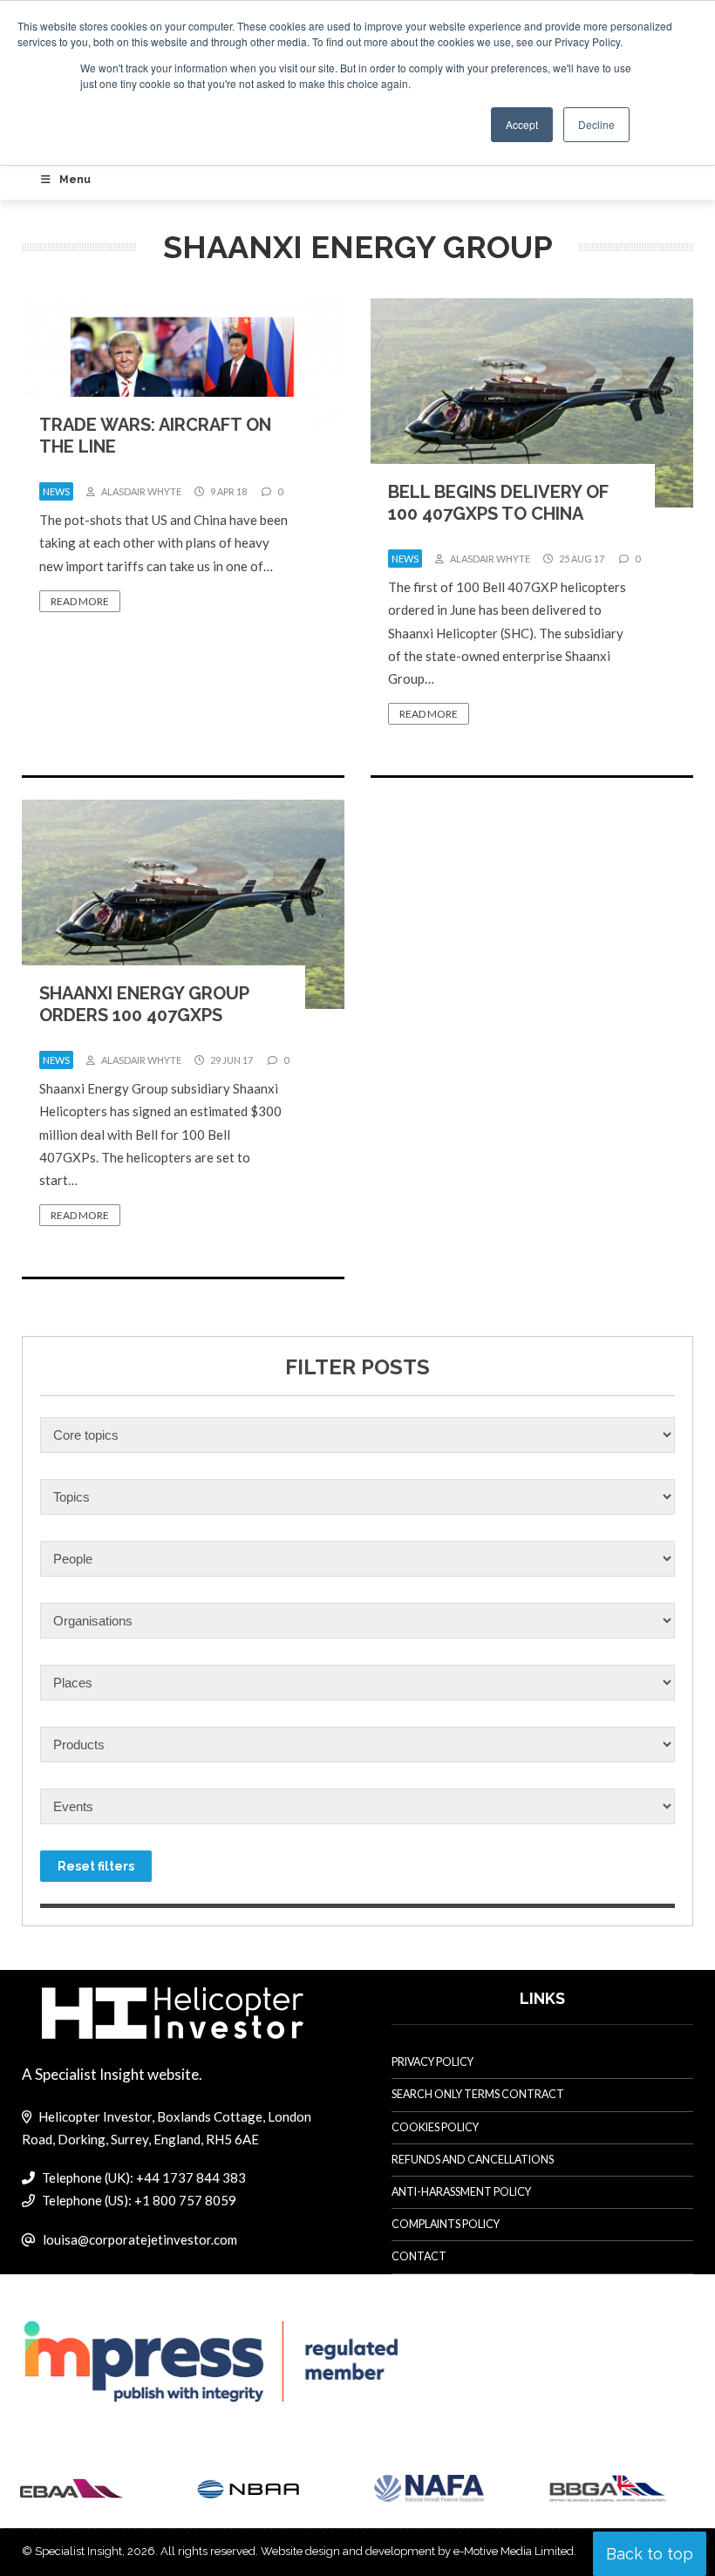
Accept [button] (522, 124)
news (56, 491)
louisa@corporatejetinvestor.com (140, 2239)
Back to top (650, 2554)
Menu (75, 180)
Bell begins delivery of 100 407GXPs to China (498, 503)
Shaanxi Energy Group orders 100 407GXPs (144, 1004)
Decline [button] (596, 124)
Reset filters (96, 1866)
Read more (80, 601)
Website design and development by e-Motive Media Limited (417, 2551)
